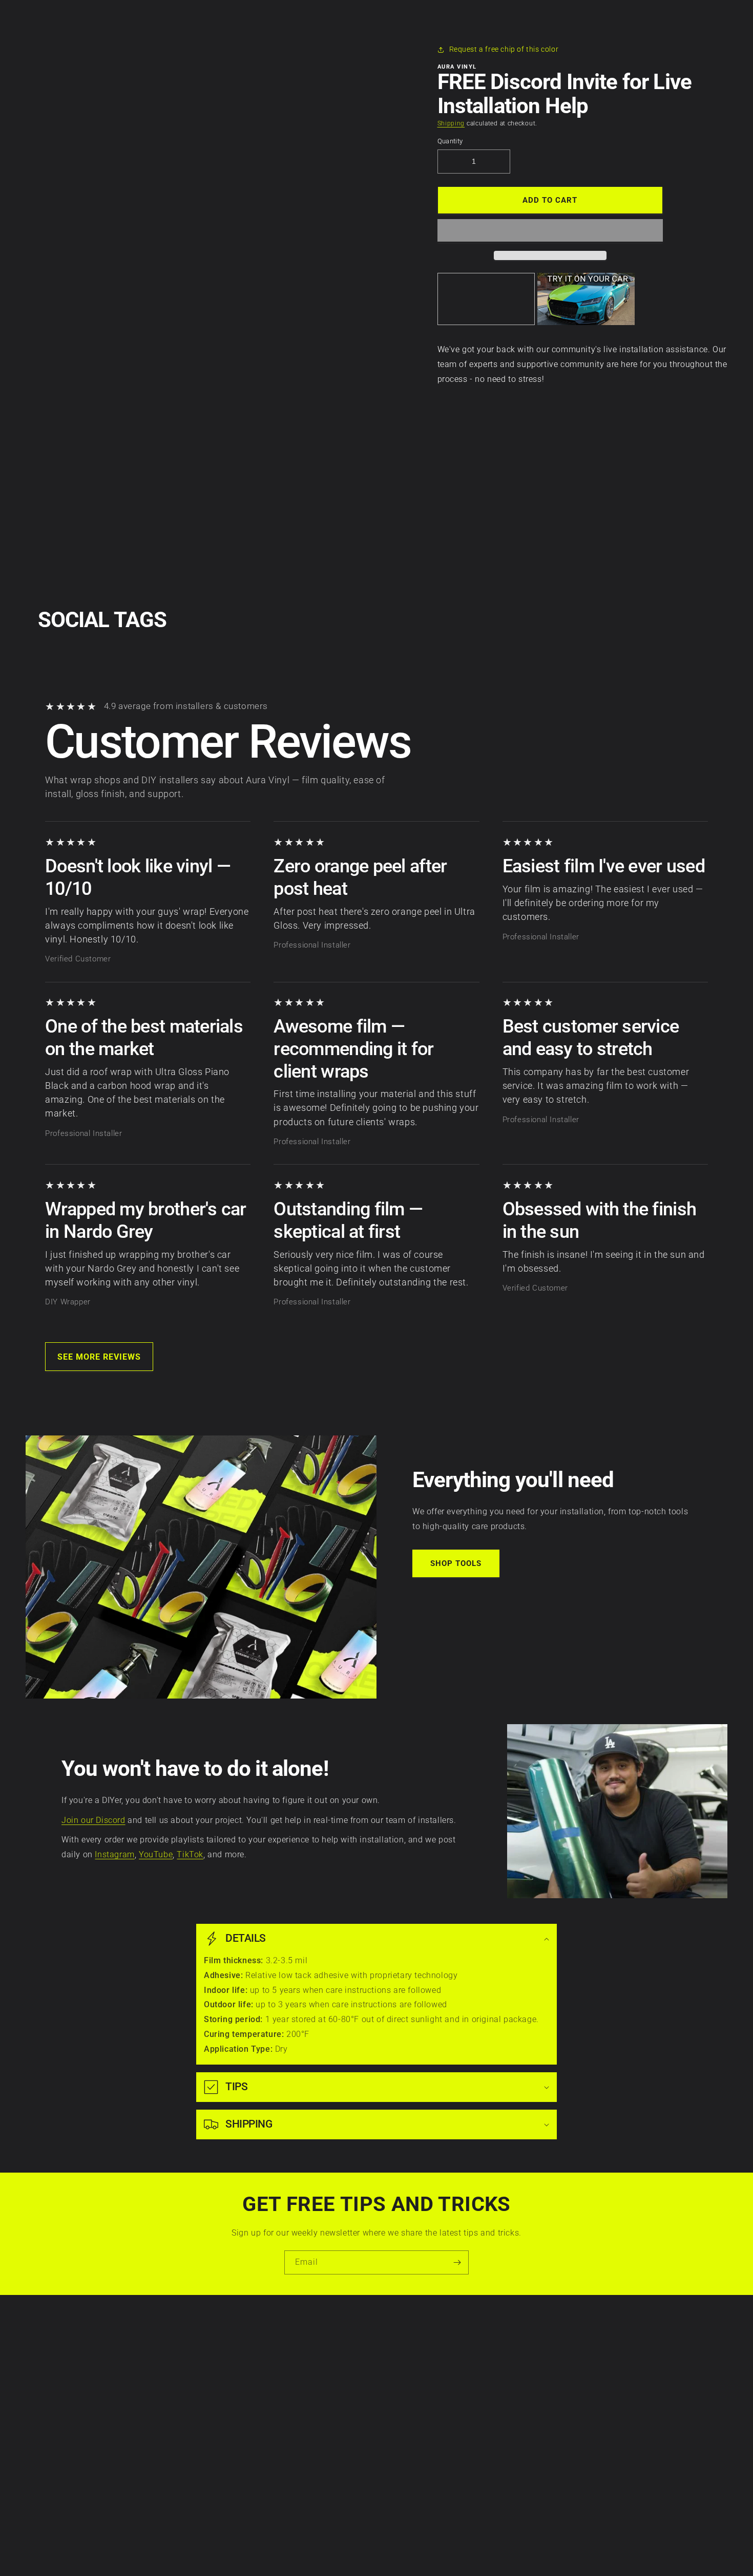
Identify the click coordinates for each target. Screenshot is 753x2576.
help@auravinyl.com (445, 2432)
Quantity (450, 141)
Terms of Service (160, 2379)
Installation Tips (304, 2362)
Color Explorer (300, 2397)
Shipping (451, 123)
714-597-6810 (434, 2403)
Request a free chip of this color (504, 49)
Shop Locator (299, 2415)
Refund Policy (155, 2415)
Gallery (288, 2433)
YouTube (156, 1854)
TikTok (190, 1854)
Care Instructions (306, 2344)
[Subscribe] (457, 2262)
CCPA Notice (153, 2397)
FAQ (283, 2468)
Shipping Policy (158, 2433)
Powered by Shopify (401, 2551)
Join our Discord (93, 1820)
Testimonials (297, 2450)
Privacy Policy (155, 2362)
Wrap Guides (298, 2379)
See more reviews (99, 1357)
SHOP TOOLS (456, 1563)
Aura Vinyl (361, 2551)
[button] (550, 231)
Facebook (595, 2362)
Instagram (114, 1854)
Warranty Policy (159, 2344)
